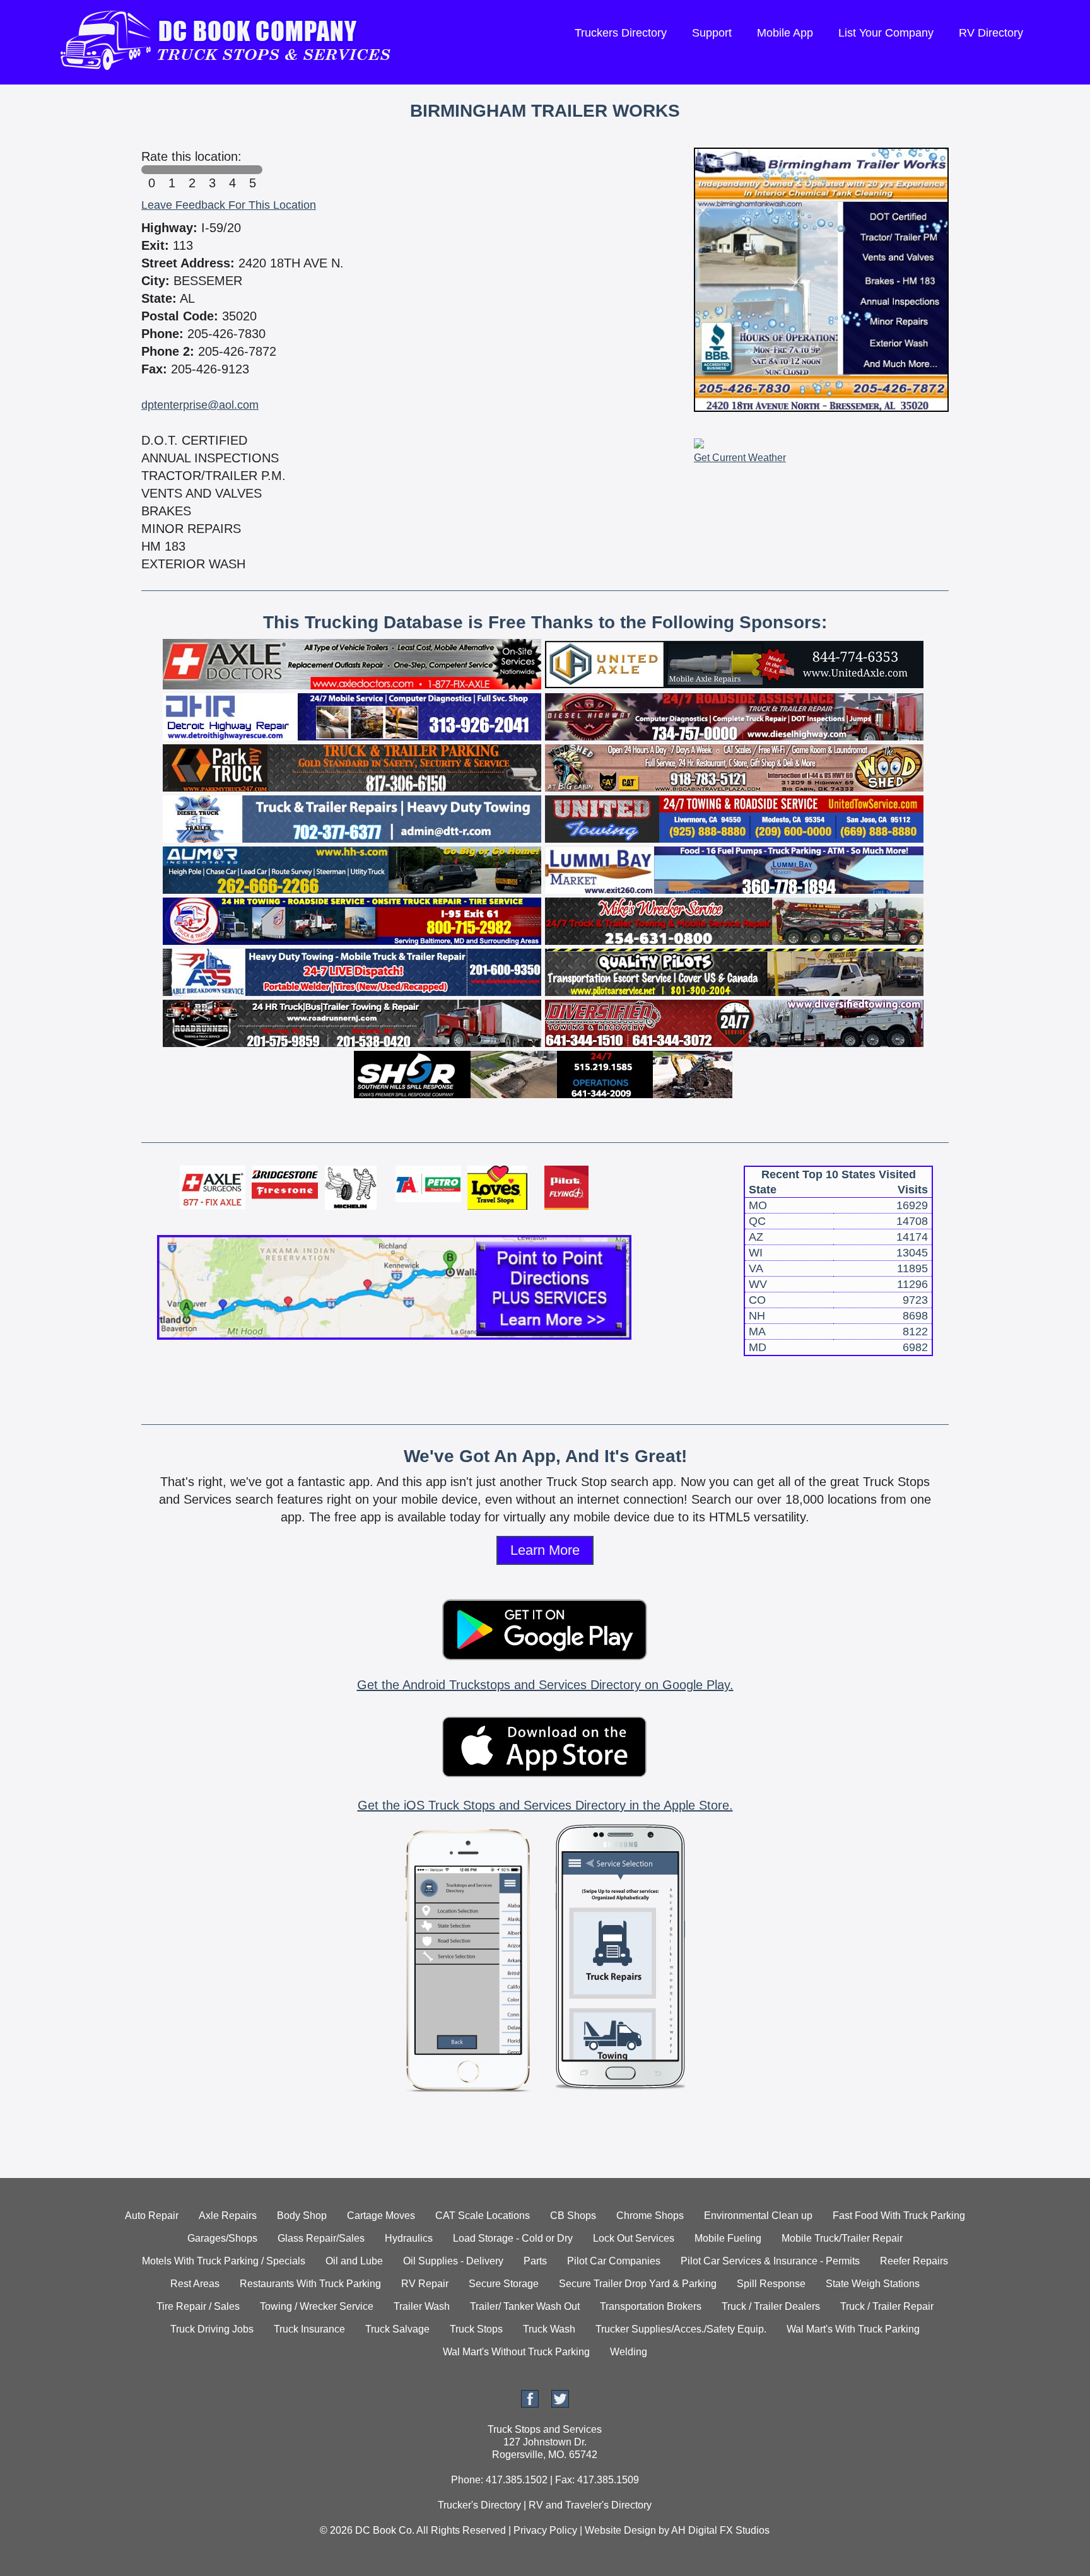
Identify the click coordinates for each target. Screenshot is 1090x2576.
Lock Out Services (634, 2238)
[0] (151, 170)
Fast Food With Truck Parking (899, 2216)
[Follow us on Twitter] (560, 2404)
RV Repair (425, 2284)
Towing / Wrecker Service (317, 2306)
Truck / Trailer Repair (887, 2306)
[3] (212, 170)
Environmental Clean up (758, 2216)
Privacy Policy (545, 2530)
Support (712, 33)
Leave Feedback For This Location (229, 205)
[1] (172, 170)
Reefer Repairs (914, 2261)
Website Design (620, 2530)
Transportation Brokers (651, 2306)
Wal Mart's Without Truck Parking (516, 2352)
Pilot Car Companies (614, 2261)
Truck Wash (549, 2329)
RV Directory (991, 33)
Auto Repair (152, 2216)
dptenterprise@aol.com (200, 405)
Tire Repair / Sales (198, 2306)
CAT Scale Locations (483, 2216)
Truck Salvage (397, 2329)
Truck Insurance (309, 2329)
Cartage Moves (381, 2216)
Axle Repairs (228, 2216)
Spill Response (771, 2284)
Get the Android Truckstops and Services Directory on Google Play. (545, 1685)
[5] (252, 170)
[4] (232, 170)
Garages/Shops (222, 2238)
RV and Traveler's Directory (590, 2505)
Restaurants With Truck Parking (310, 2284)
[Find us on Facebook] (530, 2404)
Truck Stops (476, 2329)
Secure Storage (504, 2284)
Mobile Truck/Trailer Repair (842, 2238)
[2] (192, 170)
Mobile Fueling (728, 2238)
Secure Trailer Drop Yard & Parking (638, 2284)
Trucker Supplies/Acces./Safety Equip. (681, 2329)
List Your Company (886, 33)
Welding (629, 2352)
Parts (535, 2261)
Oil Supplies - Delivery (453, 2261)
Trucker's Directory (479, 2505)
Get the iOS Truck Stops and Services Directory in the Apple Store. (545, 1805)
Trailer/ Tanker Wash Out (525, 2306)
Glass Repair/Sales (321, 2238)
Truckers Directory (621, 33)
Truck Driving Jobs (212, 2329)
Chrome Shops (650, 2216)
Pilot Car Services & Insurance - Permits (770, 2261)
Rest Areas (195, 2284)
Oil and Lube (354, 2261)
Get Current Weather (740, 458)
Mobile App (785, 33)
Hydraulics (409, 2238)
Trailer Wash (422, 2306)
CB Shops (573, 2216)
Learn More (545, 1550)
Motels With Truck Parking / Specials (224, 2261)
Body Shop (302, 2216)
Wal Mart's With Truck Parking (853, 2329)
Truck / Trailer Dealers (771, 2306)
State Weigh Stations (873, 2284)
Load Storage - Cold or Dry (513, 2238)
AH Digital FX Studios (720, 2530)
